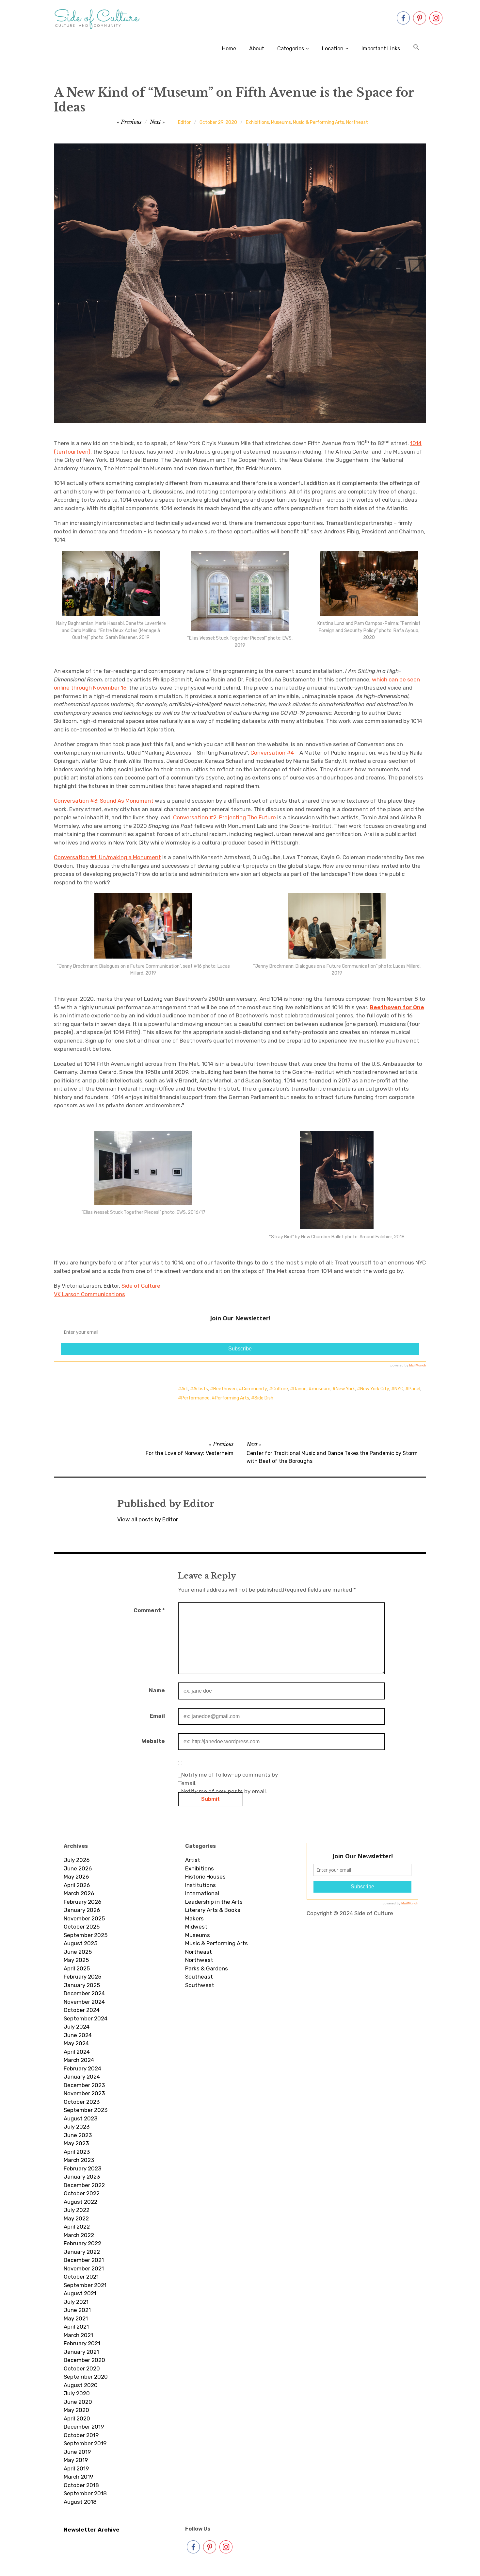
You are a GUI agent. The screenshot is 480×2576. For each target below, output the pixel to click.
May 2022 (76, 2218)
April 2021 (76, 2327)
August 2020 (81, 2385)
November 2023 (84, 2093)
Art (185, 1389)
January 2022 (82, 2252)
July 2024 (77, 2027)
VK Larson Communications (89, 1294)
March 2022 (79, 2235)
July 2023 (77, 2127)
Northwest (199, 1960)
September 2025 (86, 1935)
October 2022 (82, 2193)
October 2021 (81, 2277)
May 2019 (76, 2460)
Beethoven (225, 1389)
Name (157, 1690)
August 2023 (80, 2118)
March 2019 (78, 2477)
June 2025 (78, 1952)
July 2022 (77, 2210)
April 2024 (77, 2052)
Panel (414, 1389)
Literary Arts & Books (213, 1910)
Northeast (357, 122)
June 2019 (77, 2452)
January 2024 (82, 2077)
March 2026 (79, 1893)
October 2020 (82, 2368)
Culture (280, 1389)
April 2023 (77, 2152)
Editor (184, 122)
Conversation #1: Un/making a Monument (107, 857)
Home (229, 49)
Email (157, 1716)
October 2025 (82, 1927)
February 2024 (82, 2068)
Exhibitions (257, 122)
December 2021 (84, 2260)
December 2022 (84, 2185)
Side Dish (264, 1398)
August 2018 (80, 2502)
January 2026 (82, 1910)
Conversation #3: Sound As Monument (104, 801)
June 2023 (78, 2135)
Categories (291, 49)
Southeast (199, 1977)
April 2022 (77, 2227)
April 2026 (77, 1885)
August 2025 (80, 1943)
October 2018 (81, 2485)
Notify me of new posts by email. (224, 1791)
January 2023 (82, 2177)
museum (321, 1389)
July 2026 (77, 1860)
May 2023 (76, 2143)
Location (333, 49)
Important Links (381, 49)
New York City (375, 1389)
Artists (201, 1389)
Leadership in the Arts (214, 1902)
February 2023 (82, 2168)
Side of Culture (141, 1286)
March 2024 (79, 2060)
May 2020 (76, 2410)
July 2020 (77, 2393)
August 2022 (80, 2202)
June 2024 (78, 2035)
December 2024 (84, 1993)
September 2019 (85, 2443)
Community (255, 1389)
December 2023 (84, 2085)
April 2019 (76, 2468)
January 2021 (81, 2352)
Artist (193, 1860)
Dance (300, 1389)
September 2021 (85, 2285)
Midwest (196, 1927)
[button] (416, 48)
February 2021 (82, 2343)
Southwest (200, 1985)
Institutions (200, 1885)
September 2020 (86, 2377)
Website (153, 1741)
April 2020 (77, 2418)
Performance (195, 1398)
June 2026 (78, 1868)
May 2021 (76, 2318)
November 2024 (84, 2002)
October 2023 (82, 2102)
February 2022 (82, 2243)
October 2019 (81, 2435)
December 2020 (84, 2360)
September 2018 (85, 2493)
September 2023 (86, 2110)
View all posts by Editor (148, 1519)
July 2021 (76, 2302)
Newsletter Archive (92, 2530)
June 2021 (77, 2310)
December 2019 (84, 2427)
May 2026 (76, 1877)
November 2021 (84, 2268)
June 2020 (78, 2402)
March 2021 (78, 2335)
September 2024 (86, 2018)
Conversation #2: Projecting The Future (224, 817)
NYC (399, 1389)
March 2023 (79, 2160)
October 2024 (82, 2010)
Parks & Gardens (207, 1968)
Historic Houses (205, 1877)
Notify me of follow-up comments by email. (230, 1779)
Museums (281, 122)
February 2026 (82, 1902)
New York (345, 1389)
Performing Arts (232, 1398)
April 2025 (77, 1968)
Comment (149, 1610)
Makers (194, 1918)
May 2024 (76, 2043)
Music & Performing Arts (319, 122)
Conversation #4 (272, 753)
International (202, 1893)
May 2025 (76, 1960)
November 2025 (84, 1918)
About (257, 49)
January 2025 (82, 1985)
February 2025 (82, 1977)
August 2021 (80, 2293)
